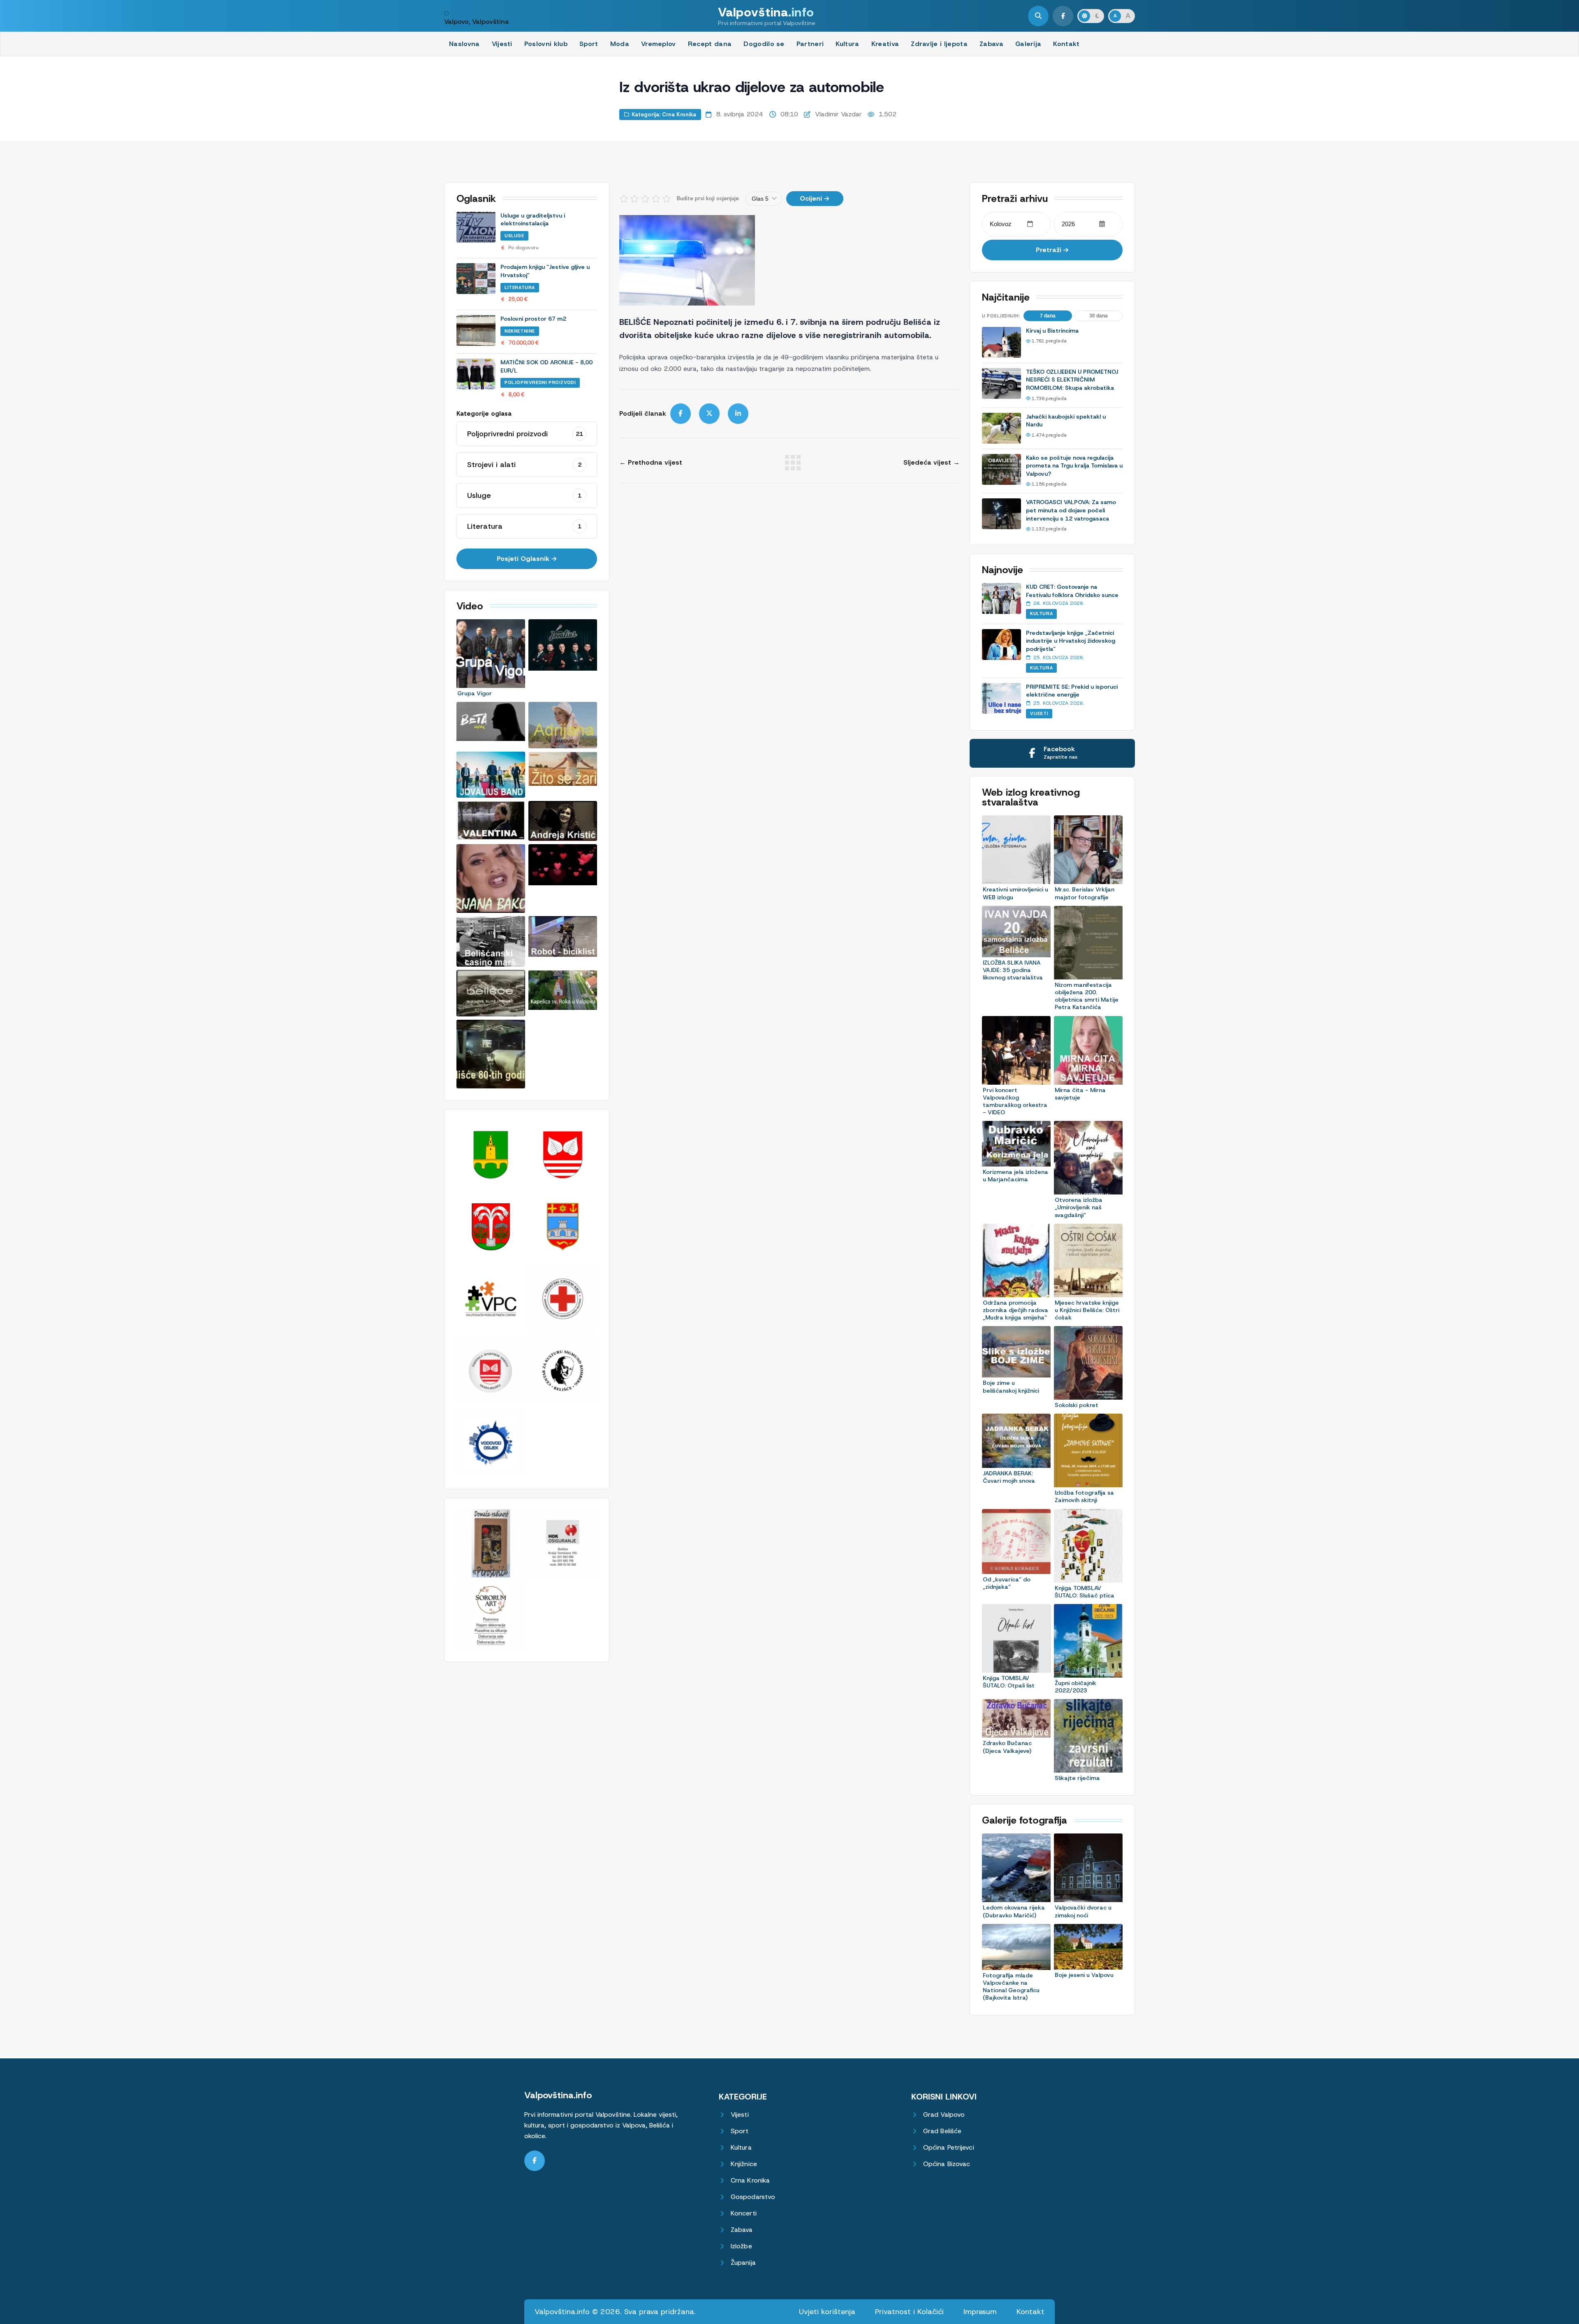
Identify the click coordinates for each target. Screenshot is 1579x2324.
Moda (620, 44)
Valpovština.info (558, 2095)
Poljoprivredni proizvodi (540, 382)
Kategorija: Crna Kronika (664, 115)
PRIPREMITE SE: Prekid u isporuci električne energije (1072, 691)
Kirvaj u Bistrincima (1052, 331)
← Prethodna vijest (651, 463)
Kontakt (1066, 44)
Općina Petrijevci (949, 2148)
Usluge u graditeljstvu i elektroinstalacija (533, 220)
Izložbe (741, 2246)
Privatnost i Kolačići (909, 2312)
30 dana (1099, 316)
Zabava (991, 44)
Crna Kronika (750, 2181)
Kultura (847, 44)
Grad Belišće (942, 2131)
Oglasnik (476, 199)
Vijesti (502, 44)
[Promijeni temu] (1091, 16)
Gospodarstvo (753, 2197)
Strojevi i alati (524, 465)
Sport (589, 44)
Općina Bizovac (947, 2164)
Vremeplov (659, 44)
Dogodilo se (764, 44)
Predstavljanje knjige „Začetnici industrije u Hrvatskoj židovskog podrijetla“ (1071, 641)
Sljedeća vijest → (932, 463)
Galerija (1028, 44)
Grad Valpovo (944, 2115)
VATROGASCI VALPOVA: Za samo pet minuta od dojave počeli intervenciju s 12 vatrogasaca (1071, 510)
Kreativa (885, 44)
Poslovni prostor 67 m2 (533, 319)
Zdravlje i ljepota (939, 44)
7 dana (1048, 316)
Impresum (980, 2312)
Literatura (520, 287)
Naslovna (464, 44)
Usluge (514, 236)
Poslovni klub (546, 44)
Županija (743, 2263)
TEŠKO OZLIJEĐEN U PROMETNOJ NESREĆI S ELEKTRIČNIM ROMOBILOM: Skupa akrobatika (1072, 380)
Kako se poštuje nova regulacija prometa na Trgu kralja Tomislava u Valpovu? (1074, 466)
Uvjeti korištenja (827, 2312)
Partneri (810, 44)
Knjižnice (744, 2164)
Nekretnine (520, 331)
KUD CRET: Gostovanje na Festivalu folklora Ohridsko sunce (1072, 591)
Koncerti (744, 2214)
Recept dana (710, 44)
